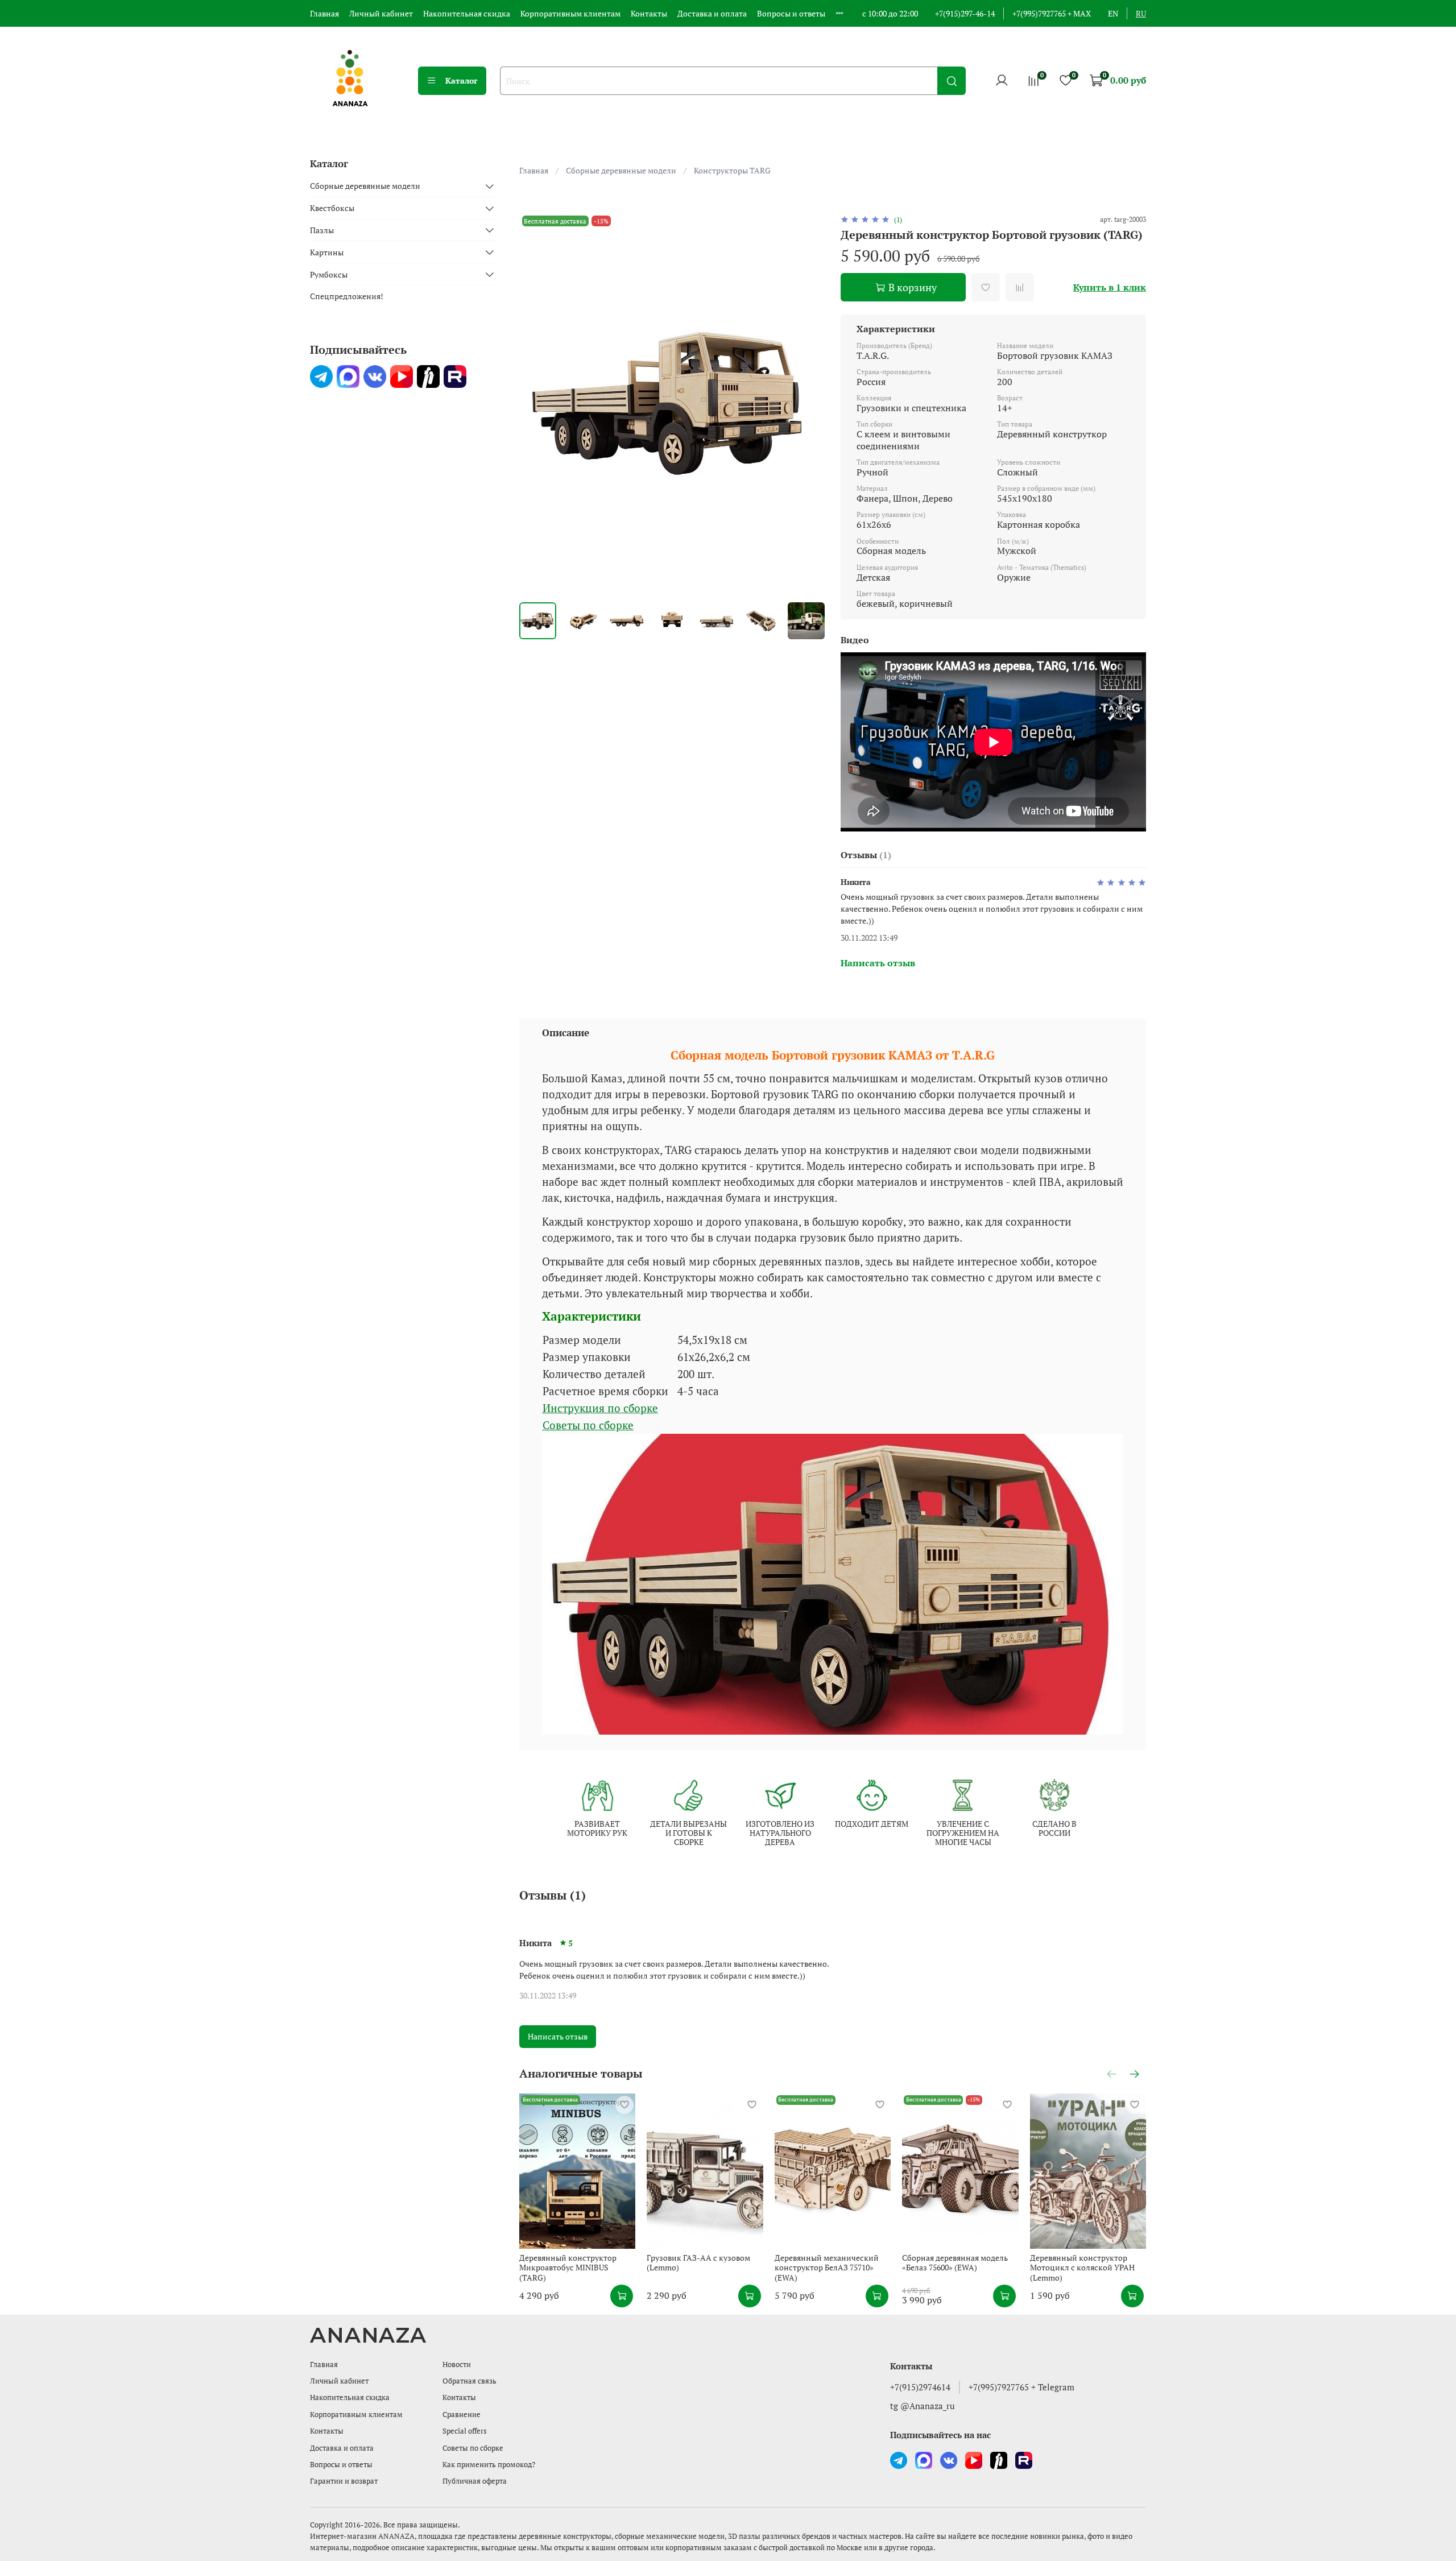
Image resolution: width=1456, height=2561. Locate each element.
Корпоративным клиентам (570, 13)
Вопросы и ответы (791, 13)
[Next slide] (809, 404)
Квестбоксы (332, 208)
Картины (327, 252)
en (1113, 13)
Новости (457, 2365)
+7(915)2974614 (920, 2387)
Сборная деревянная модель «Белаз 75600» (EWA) (955, 2262)
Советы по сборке (588, 1425)
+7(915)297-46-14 (965, 13)
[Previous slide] (535, 404)
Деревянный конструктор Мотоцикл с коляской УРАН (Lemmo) (1082, 2267)
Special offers (465, 2431)
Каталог (462, 80)
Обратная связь (470, 2381)
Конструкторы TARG (732, 170)
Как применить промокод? (489, 2465)
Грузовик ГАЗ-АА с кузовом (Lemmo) (698, 2262)
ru (1141, 13)
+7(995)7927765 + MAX (1052, 13)
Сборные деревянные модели (621, 170)
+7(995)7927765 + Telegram (1021, 2387)
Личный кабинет (381, 13)
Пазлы (322, 230)
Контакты (649, 13)
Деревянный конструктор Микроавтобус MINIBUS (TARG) (568, 2267)
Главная (324, 13)
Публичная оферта (475, 2481)
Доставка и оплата (712, 13)
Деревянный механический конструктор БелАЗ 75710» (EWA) (826, 2267)
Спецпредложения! (347, 297)
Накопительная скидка (467, 13)
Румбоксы (329, 274)
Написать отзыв (558, 2036)
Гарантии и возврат (344, 2481)
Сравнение (462, 2415)
